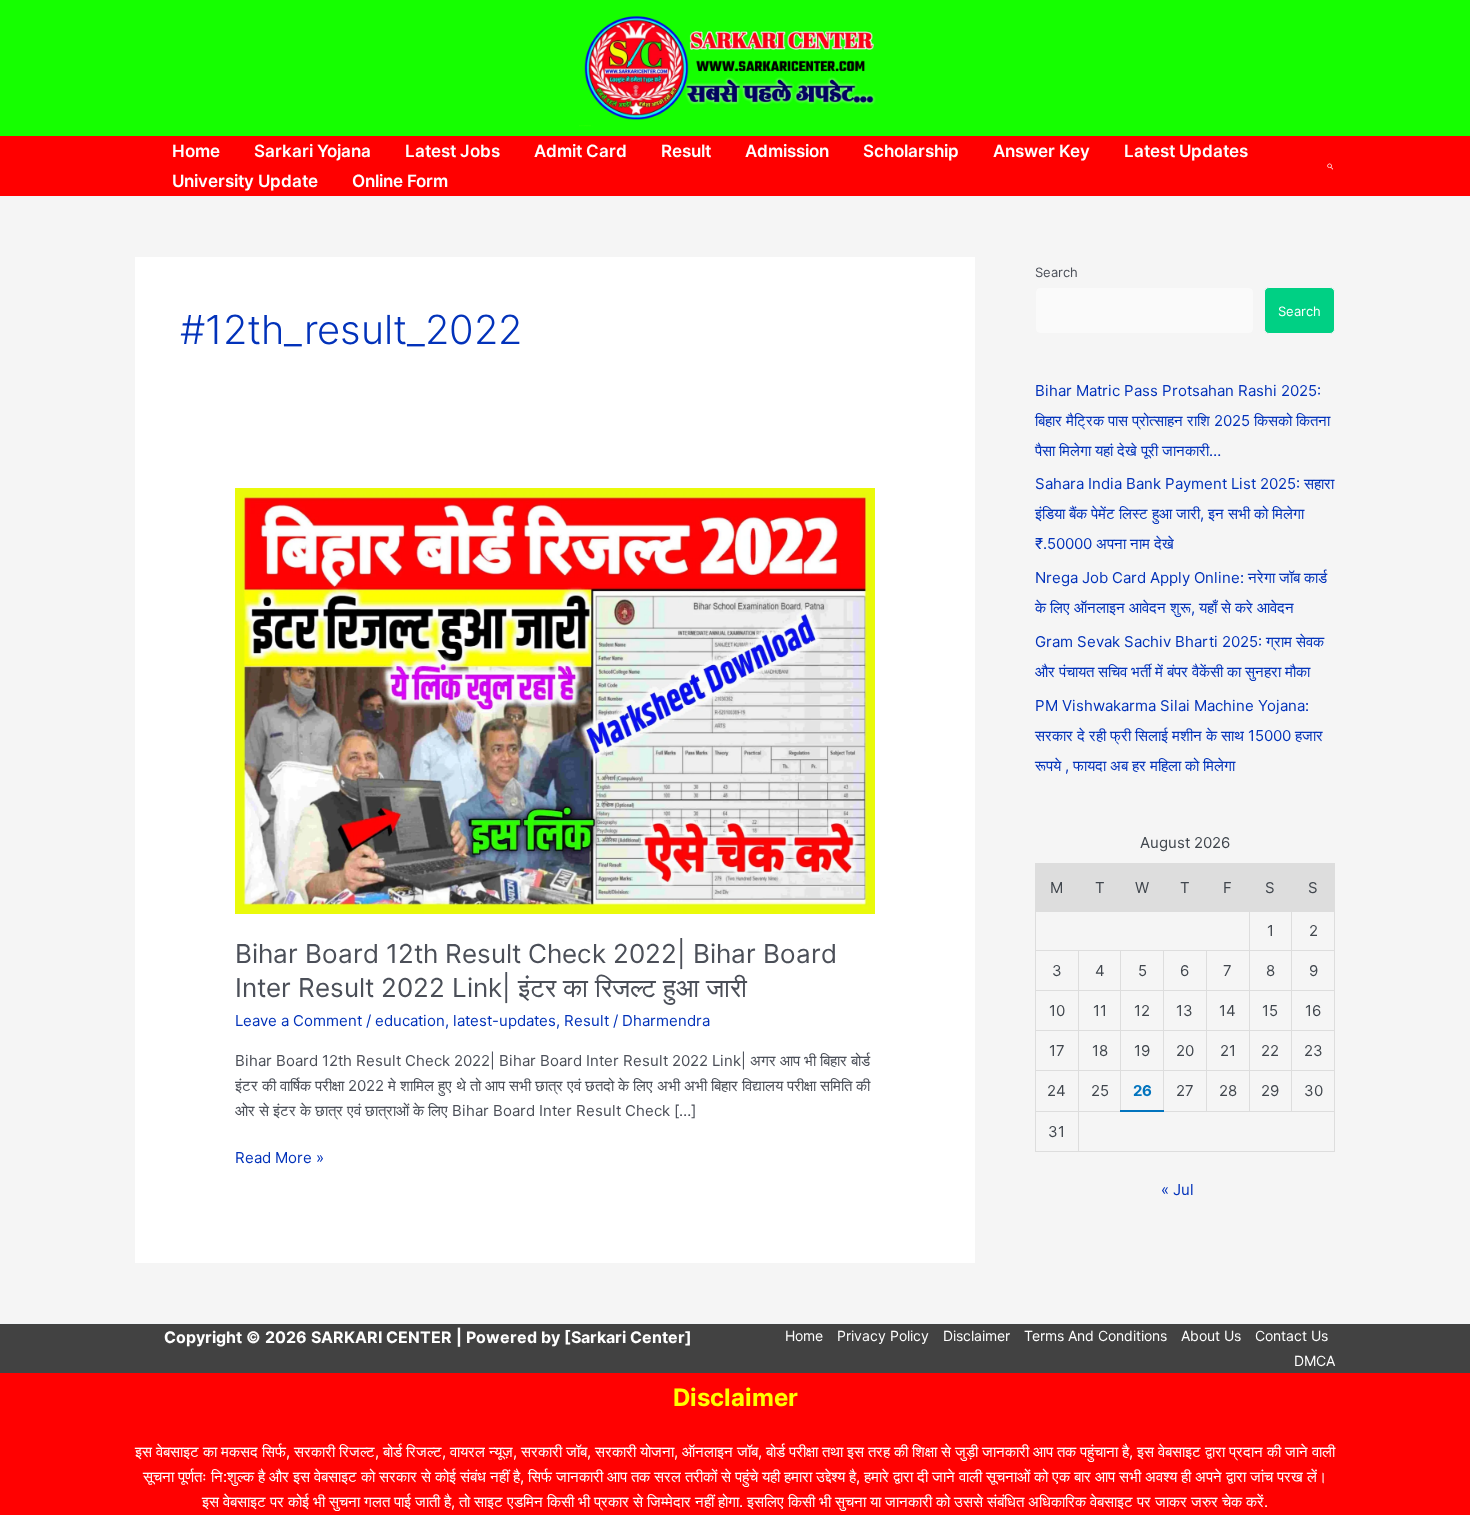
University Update (245, 181)
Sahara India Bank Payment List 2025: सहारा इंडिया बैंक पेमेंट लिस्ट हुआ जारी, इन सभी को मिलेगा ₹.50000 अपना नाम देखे (1184, 513)
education (410, 1020)
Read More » (279, 1156)
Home (196, 151)
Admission (787, 151)
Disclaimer (976, 1335)
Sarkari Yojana (312, 151)
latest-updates (504, 1020)
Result (686, 151)
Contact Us (1291, 1335)
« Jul (1177, 1189)
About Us (1211, 1335)
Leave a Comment (298, 1020)
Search (1056, 272)
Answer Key (1041, 151)
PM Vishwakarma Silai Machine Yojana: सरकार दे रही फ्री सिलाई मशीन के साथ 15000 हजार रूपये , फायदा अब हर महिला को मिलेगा (1179, 735)
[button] (1331, 166)
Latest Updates (1186, 151)
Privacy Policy (883, 1335)
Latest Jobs (452, 151)
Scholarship (911, 151)
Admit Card (580, 151)
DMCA (1314, 1360)
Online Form (400, 181)
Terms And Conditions (1095, 1335)
